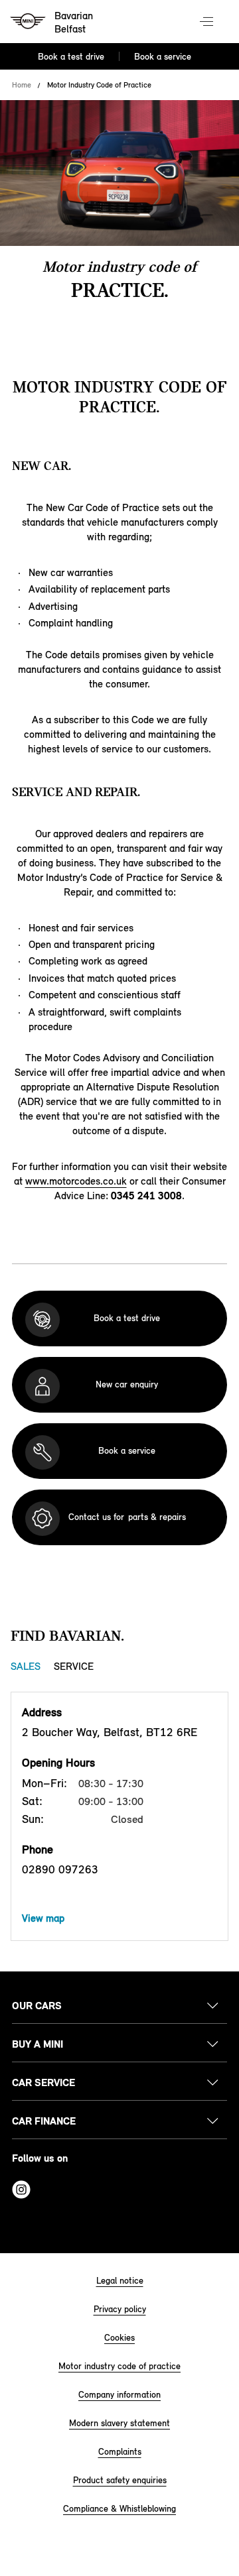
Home (22, 85)
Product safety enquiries (120, 2480)
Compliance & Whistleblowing (119, 2509)
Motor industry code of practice (119, 2366)
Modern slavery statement (119, 2423)
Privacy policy (120, 2309)
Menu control (208, 23)
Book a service (163, 57)
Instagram (21, 2190)
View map (43, 1918)
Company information (119, 2395)
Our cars (37, 2006)
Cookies (119, 2338)
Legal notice (120, 2281)
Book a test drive (71, 57)
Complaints (120, 2452)
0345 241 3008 (146, 1196)
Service (74, 1666)
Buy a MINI (38, 2044)
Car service (43, 2082)
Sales (26, 1666)
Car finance (44, 2121)
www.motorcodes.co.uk (76, 1181)
